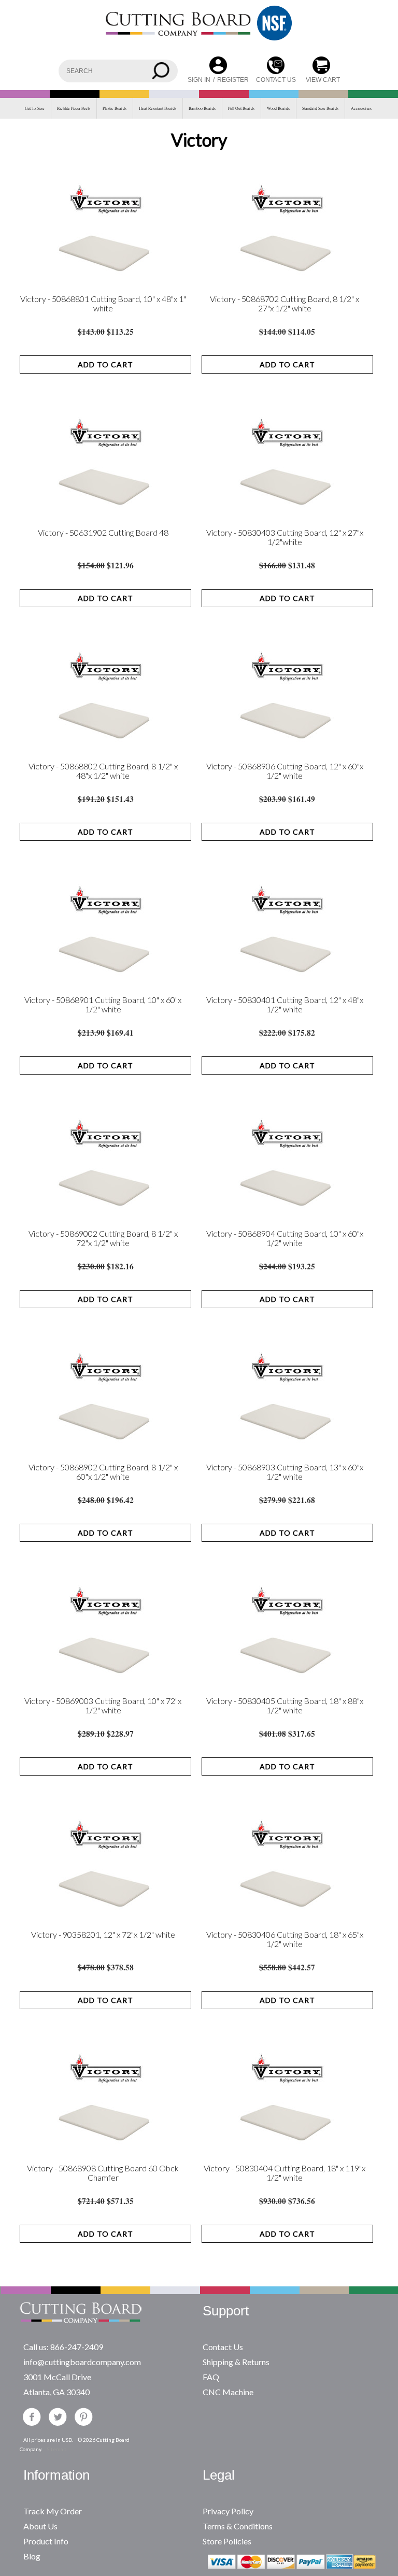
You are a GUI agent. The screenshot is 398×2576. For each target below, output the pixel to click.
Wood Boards (278, 108)
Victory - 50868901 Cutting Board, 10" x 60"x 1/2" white (103, 1005)
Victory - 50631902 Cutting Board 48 (103, 533)
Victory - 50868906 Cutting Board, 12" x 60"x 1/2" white (285, 771)
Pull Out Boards (241, 108)
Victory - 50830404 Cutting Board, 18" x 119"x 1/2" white (285, 2173)
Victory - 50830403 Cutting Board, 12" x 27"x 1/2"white (285, 537)
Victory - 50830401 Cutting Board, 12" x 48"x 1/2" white (285, 1005)
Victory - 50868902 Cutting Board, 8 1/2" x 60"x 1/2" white (103, 1472)
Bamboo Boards (202, 108)
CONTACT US (276, 80)
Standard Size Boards (320, 108)
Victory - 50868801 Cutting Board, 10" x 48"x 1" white (103, 304)
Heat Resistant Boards (158, 108)
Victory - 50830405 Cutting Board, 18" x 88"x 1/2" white (285, 1706)
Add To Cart (105, 364)
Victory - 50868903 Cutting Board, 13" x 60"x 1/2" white (285, 1472)
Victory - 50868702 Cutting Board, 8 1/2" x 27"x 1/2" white (285, 304)
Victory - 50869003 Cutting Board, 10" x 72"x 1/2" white (103, 1706)
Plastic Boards (115, 108)
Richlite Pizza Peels (74, 108)
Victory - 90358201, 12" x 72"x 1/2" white (103, 1935)
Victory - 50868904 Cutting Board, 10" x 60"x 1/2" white (285, 1238)
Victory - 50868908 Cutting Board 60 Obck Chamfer (103, 2173)
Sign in (199, 80)
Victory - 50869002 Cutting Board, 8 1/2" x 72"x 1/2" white (103, 1238)
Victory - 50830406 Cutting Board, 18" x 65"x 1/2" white (285, 1939)
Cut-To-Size (35, 108)
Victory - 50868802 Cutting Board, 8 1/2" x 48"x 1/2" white (103, 771)
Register (233, 80)
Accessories (361, 108)
